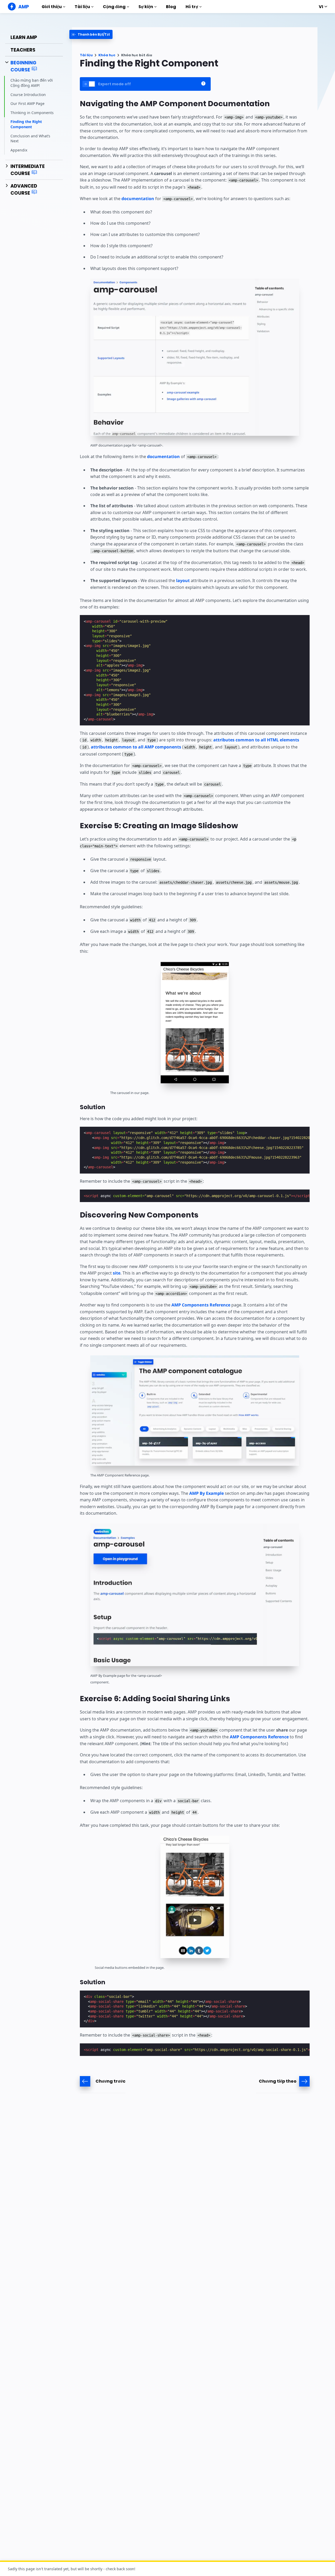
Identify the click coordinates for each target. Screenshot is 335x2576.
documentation (138, 199)
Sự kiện (146, 7)
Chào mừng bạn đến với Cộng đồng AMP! (32, 83)
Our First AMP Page (27, 103)
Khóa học (107, 55)
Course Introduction (28, 94)
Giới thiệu (52, 7)
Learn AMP (24, 37)
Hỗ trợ (192, 7)
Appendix (19, 150)
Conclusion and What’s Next (30, 138)
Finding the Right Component (26, 124)
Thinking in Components (32, 112)
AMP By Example (206, 1493)
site (117, 1273)
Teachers (23, 50)
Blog (171, 7)
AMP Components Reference (201, 1305)
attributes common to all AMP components (136, 747)
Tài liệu (82, 7)
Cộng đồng (114, 7)
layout (183, 580)
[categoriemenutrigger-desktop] (91, 34)
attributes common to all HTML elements (256, 740)
